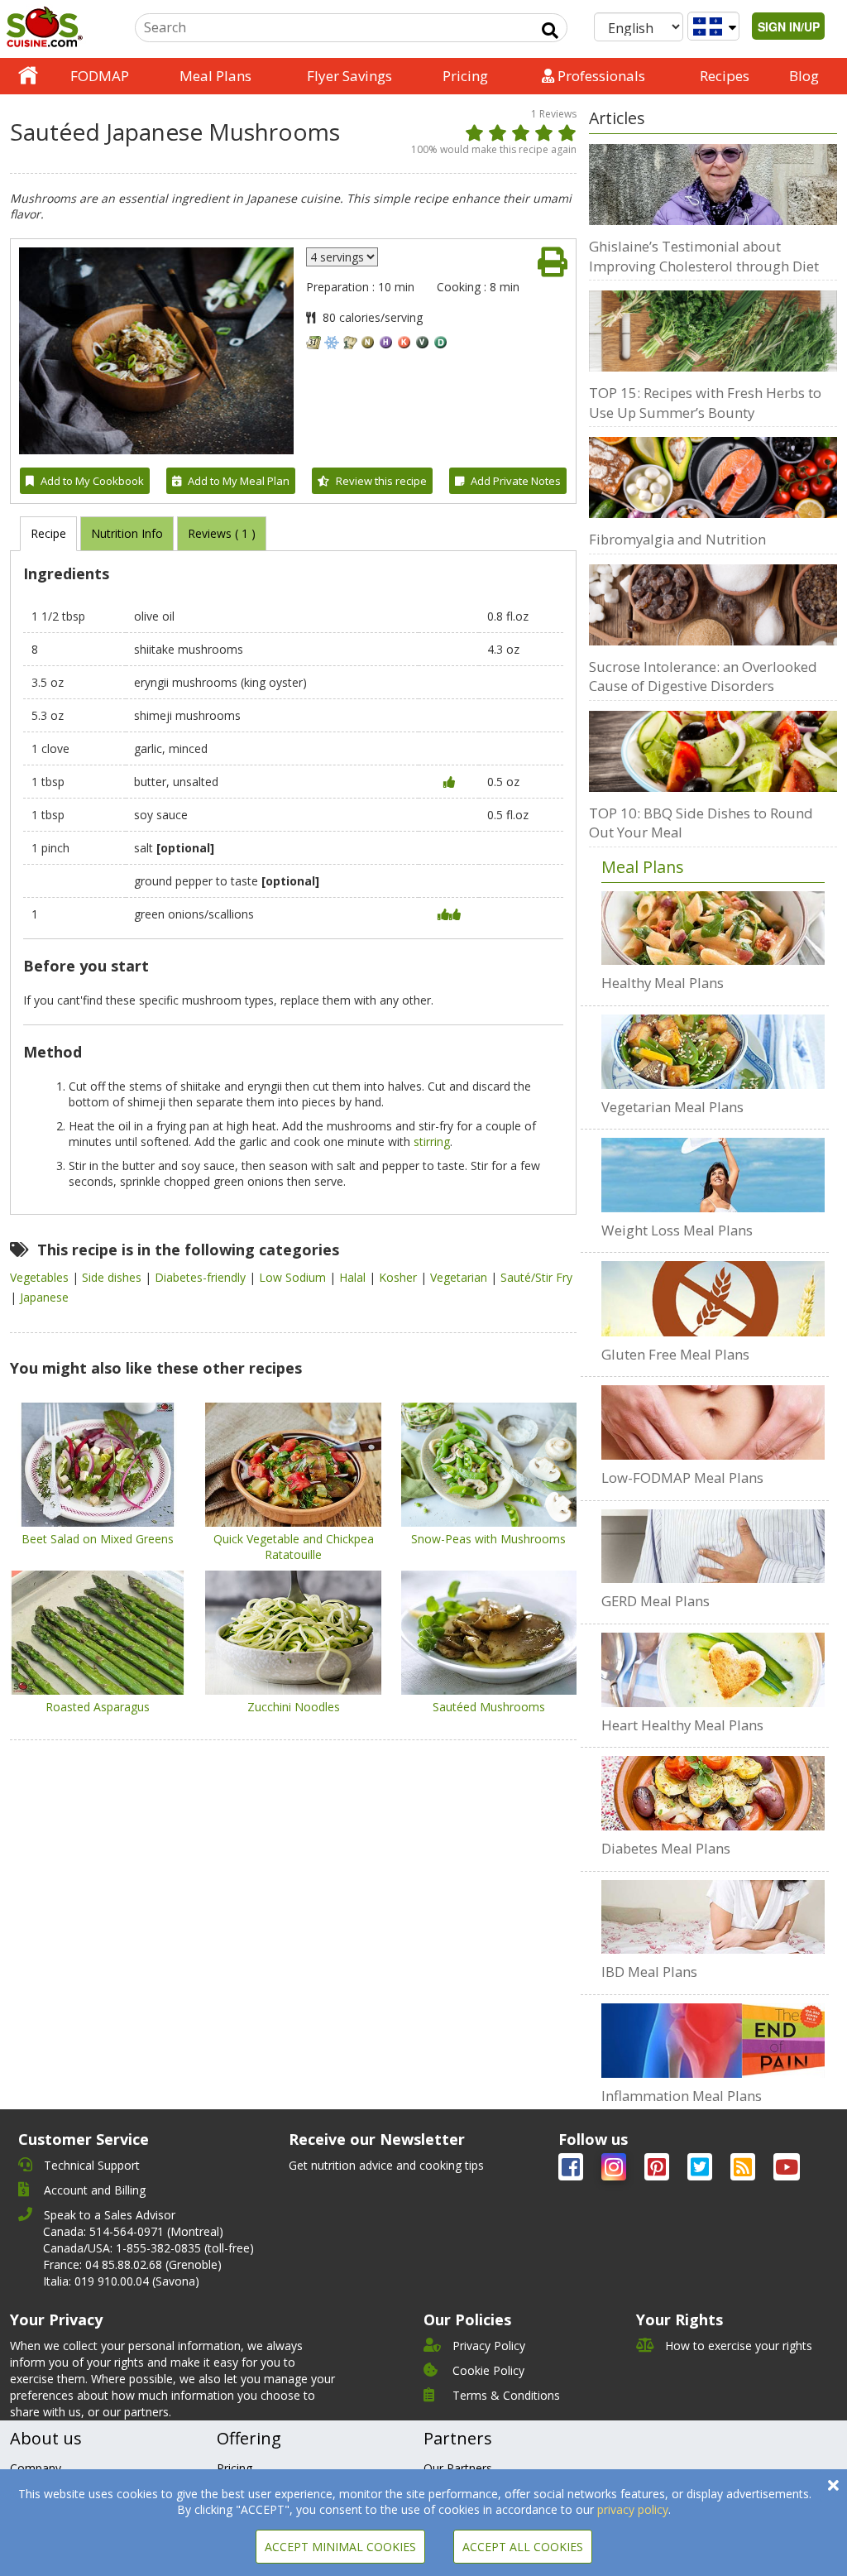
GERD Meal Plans (656, 1601)
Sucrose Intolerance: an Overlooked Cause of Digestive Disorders (703, 676)
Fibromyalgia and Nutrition (677, 539)
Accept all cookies (523, 2547)
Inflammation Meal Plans (682, 2096)
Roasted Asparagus (98, 1707)
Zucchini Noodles (294, 1707)
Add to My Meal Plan (239, 481)
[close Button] (833, 2485)
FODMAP (100, 76)
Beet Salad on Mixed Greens (98, 1539)
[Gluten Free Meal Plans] (713, 1298)
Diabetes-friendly (202, 1277)
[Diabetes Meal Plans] (713, 1793)
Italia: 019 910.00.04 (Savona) (121, 2281)
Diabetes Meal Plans (666, 1848)
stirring (432, 1142)
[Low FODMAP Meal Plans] (713, 1422)
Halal (354, 1277)
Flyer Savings (349, 76)
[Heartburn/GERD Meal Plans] (713, 1547)
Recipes (725, 76)
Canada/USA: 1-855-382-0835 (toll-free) (148, 2248)
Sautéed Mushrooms (489, 1707)
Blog (804, 76)
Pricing (465, 76)
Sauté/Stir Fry (536, 1277)
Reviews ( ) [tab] (222, 533)
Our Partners (458, 2468)
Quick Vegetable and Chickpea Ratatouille (294, 1547)
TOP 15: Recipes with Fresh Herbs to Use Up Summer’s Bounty (705, 403)
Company (36, 2468)
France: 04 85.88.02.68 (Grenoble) (132, 2264)
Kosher (400, 1277)
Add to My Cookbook (92, 481)
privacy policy (633, 2509)
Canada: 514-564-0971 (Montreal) (133, 2231)
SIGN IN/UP (789, 26)
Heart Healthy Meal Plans (682, 1725)
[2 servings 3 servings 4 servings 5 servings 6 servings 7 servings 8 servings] (342, 257)
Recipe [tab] (48, 533)
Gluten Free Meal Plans (675, 1354)
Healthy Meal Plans (663, 983)
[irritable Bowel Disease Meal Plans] (713, 1917)
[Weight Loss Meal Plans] (713, 1175)
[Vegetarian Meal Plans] (713, 1052)
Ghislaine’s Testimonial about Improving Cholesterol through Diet (704, 256)
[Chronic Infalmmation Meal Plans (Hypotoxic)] (713, 2041)
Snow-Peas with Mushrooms (488, 1539)
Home (28, 76)
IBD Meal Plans (649, 1972)
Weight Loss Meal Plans (677, 1230)
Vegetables (41, 1277)
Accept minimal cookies (340, 2547)
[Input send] (550, 31)
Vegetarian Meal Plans (672, 1107)
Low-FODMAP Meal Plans (682, 1477)
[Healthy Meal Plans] (713, 928)
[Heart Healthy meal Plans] (713, 1670)
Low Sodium (294, 1277)
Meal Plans (215, 76)
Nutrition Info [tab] (127, 533)
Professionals (600, 76)
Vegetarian (460, 1277)
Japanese (44, 1297)
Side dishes (113, 1277)
